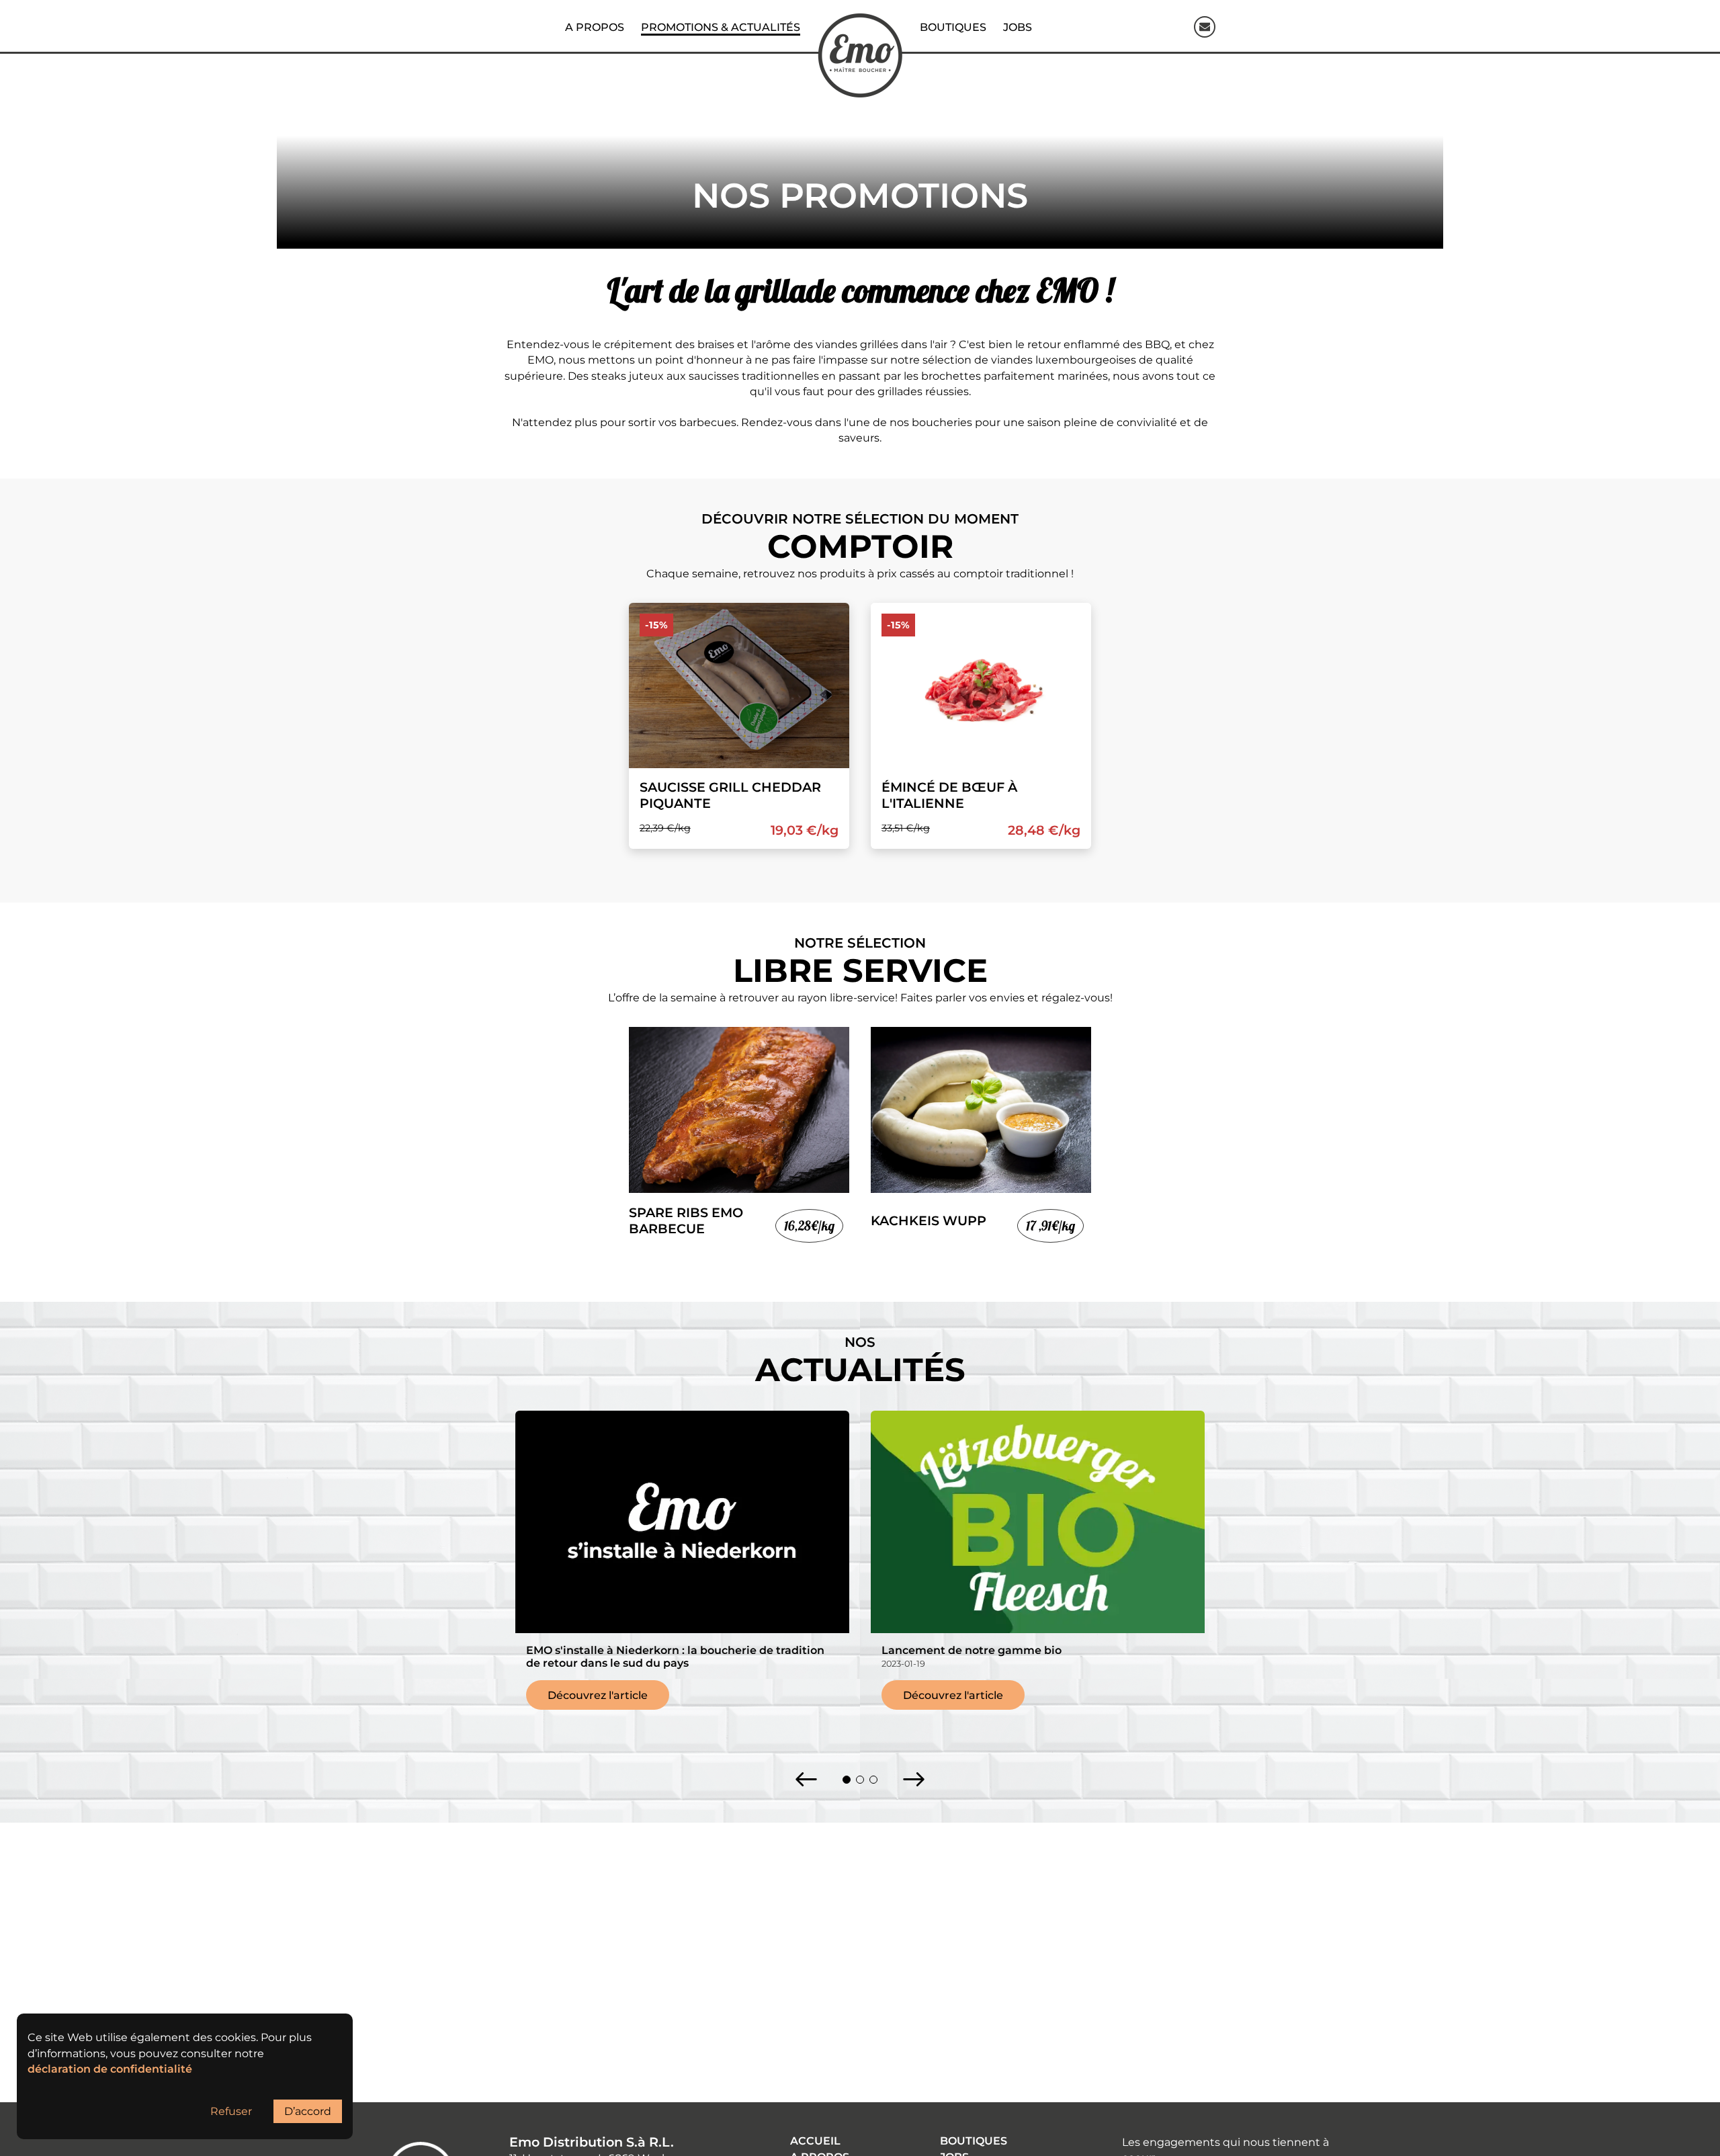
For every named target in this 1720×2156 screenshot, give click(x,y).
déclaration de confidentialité (110, 2069)
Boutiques (974, 2141)
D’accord (308, 2111)
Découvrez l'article (598, 1695)
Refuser (231, 2111)
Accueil (815, 2141)
